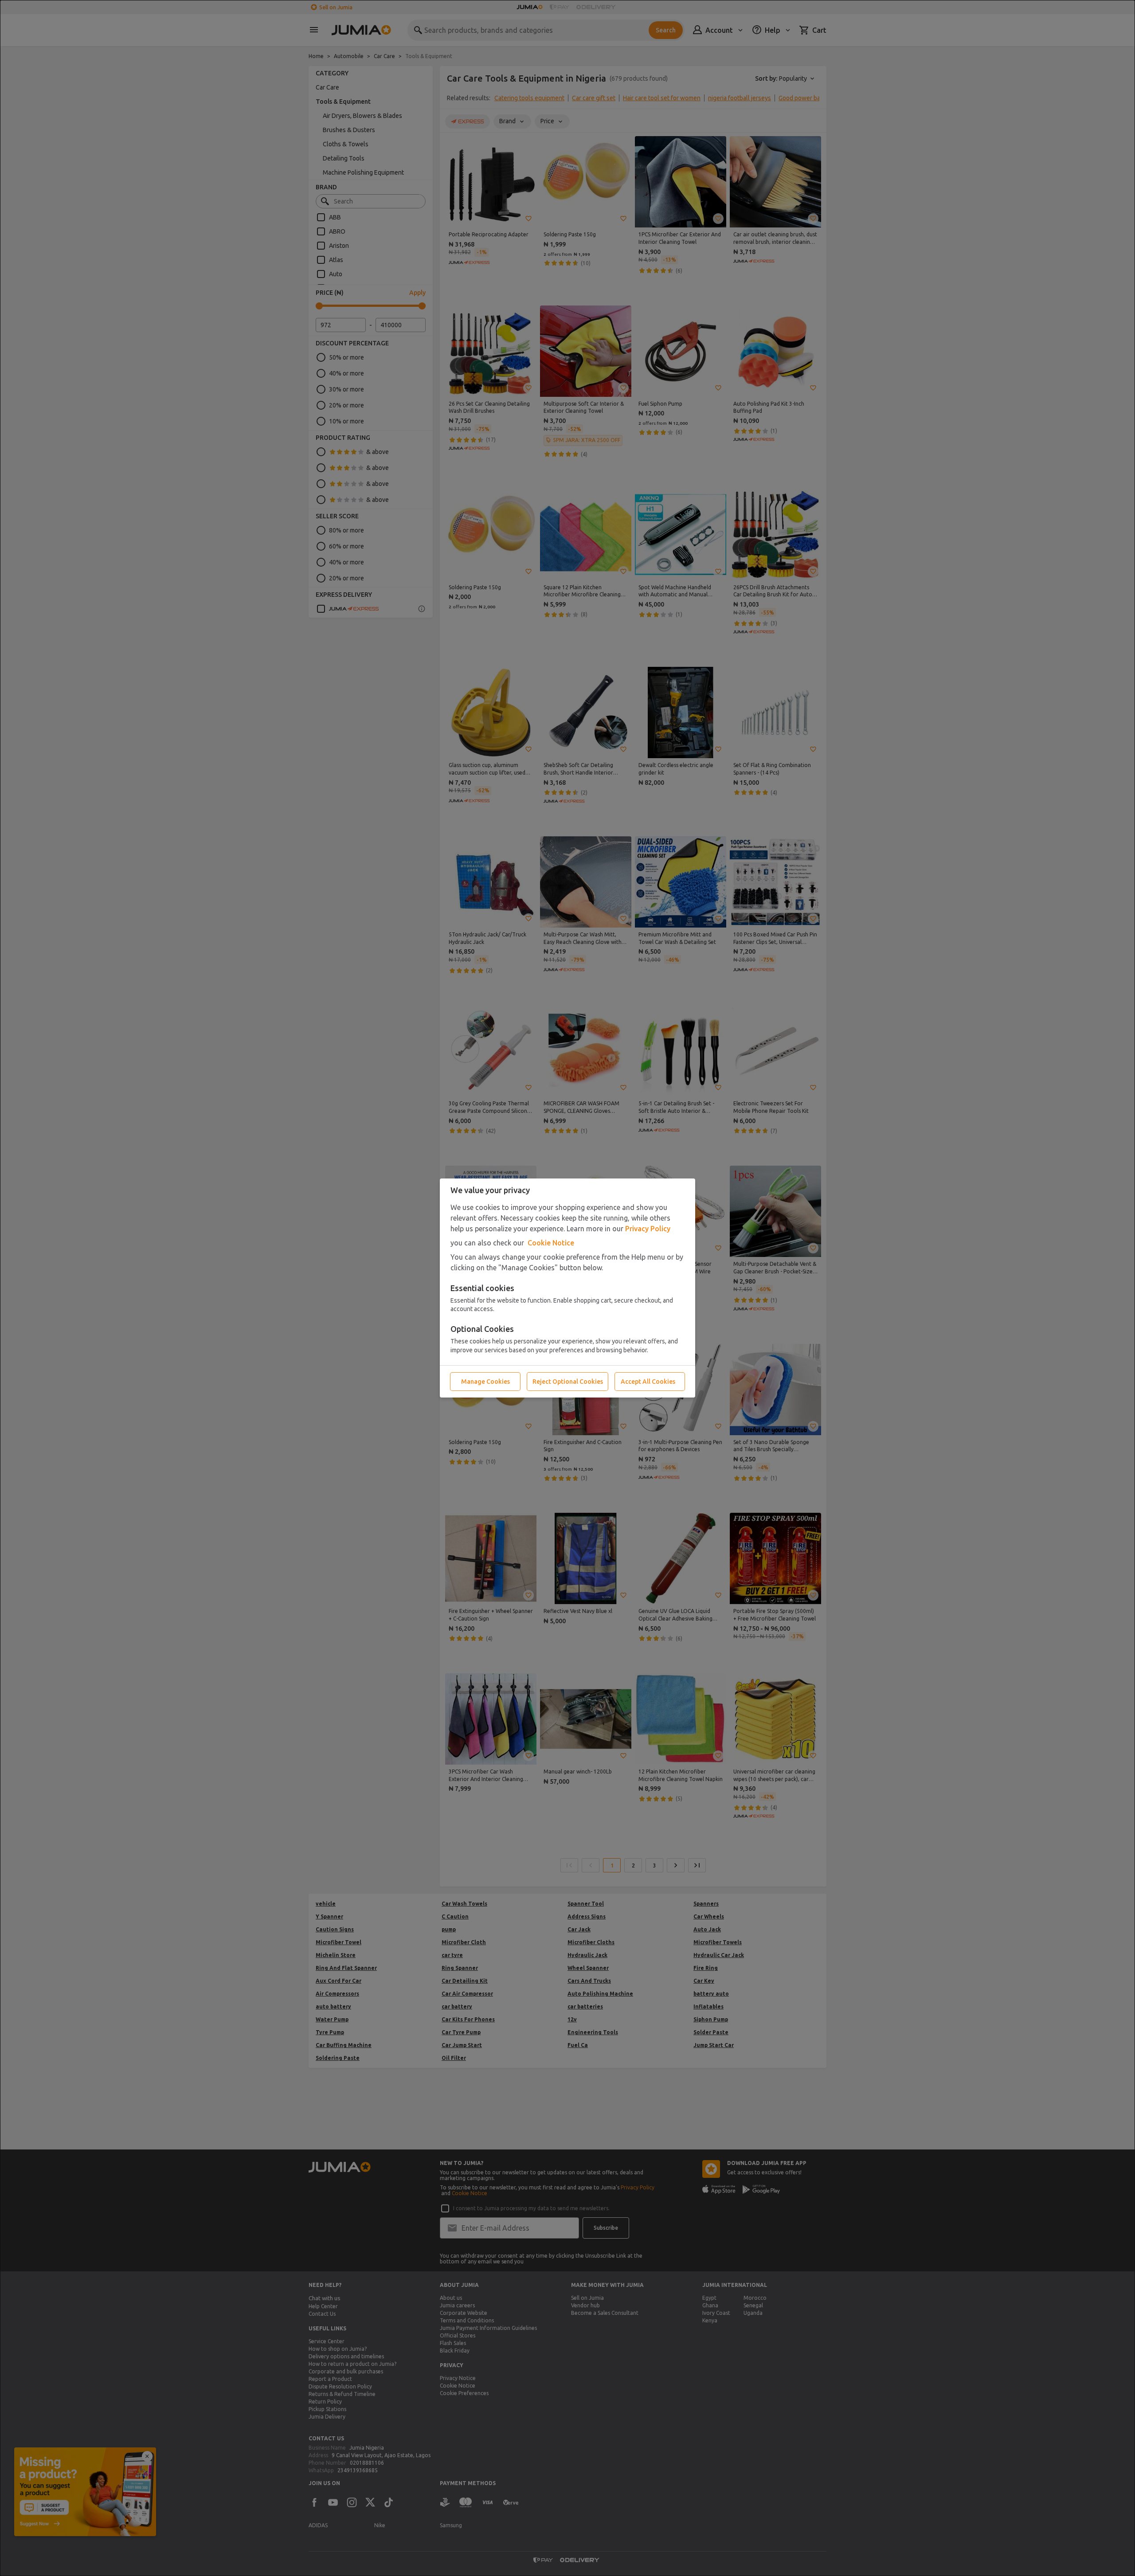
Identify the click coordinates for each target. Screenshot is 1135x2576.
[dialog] (567, 1288)
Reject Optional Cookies (568, 1382)
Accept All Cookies (648, 1382)
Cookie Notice (551, 1243)
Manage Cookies (485, 1382)
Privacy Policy (648, 1229)
